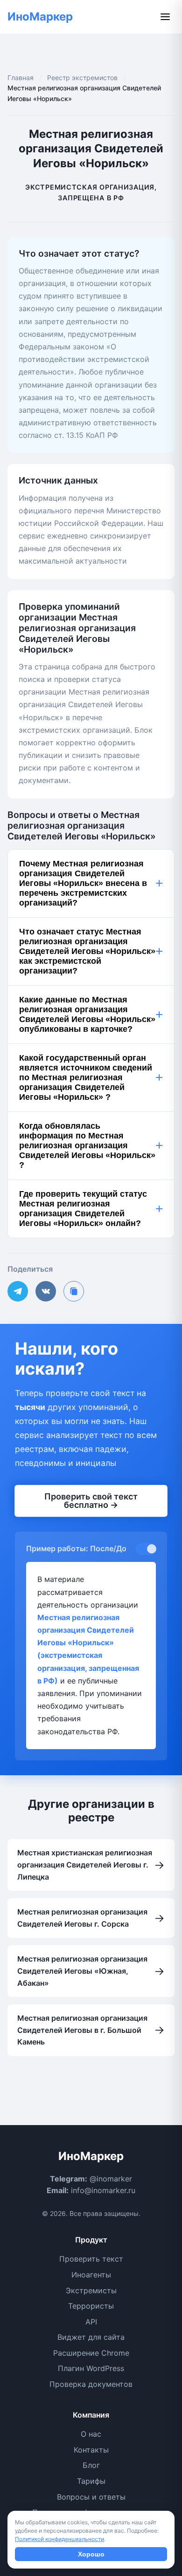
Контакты (91, 2450)
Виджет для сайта (91, 2337)
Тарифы (91, 2481)
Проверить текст (91, 2259)
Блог (91, 2465)
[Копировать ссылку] (74, 1291)
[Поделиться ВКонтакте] (46, 1291)
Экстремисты (91, 2290)
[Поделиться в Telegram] (18, 1291)
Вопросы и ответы (91, 2497)
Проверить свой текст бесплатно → (91, 1500)
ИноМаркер (40, 17)
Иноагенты (91, 2275)
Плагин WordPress (91, 2368)
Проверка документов (91, 2384)
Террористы (91, 2306)
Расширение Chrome (91, 2353)
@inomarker (111, 2179)
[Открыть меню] (165, 17)
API (91, 2322)
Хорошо (91, 2554)
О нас (91, 2434)
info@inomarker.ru (103, 2190)
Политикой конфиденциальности (59, 2539)
